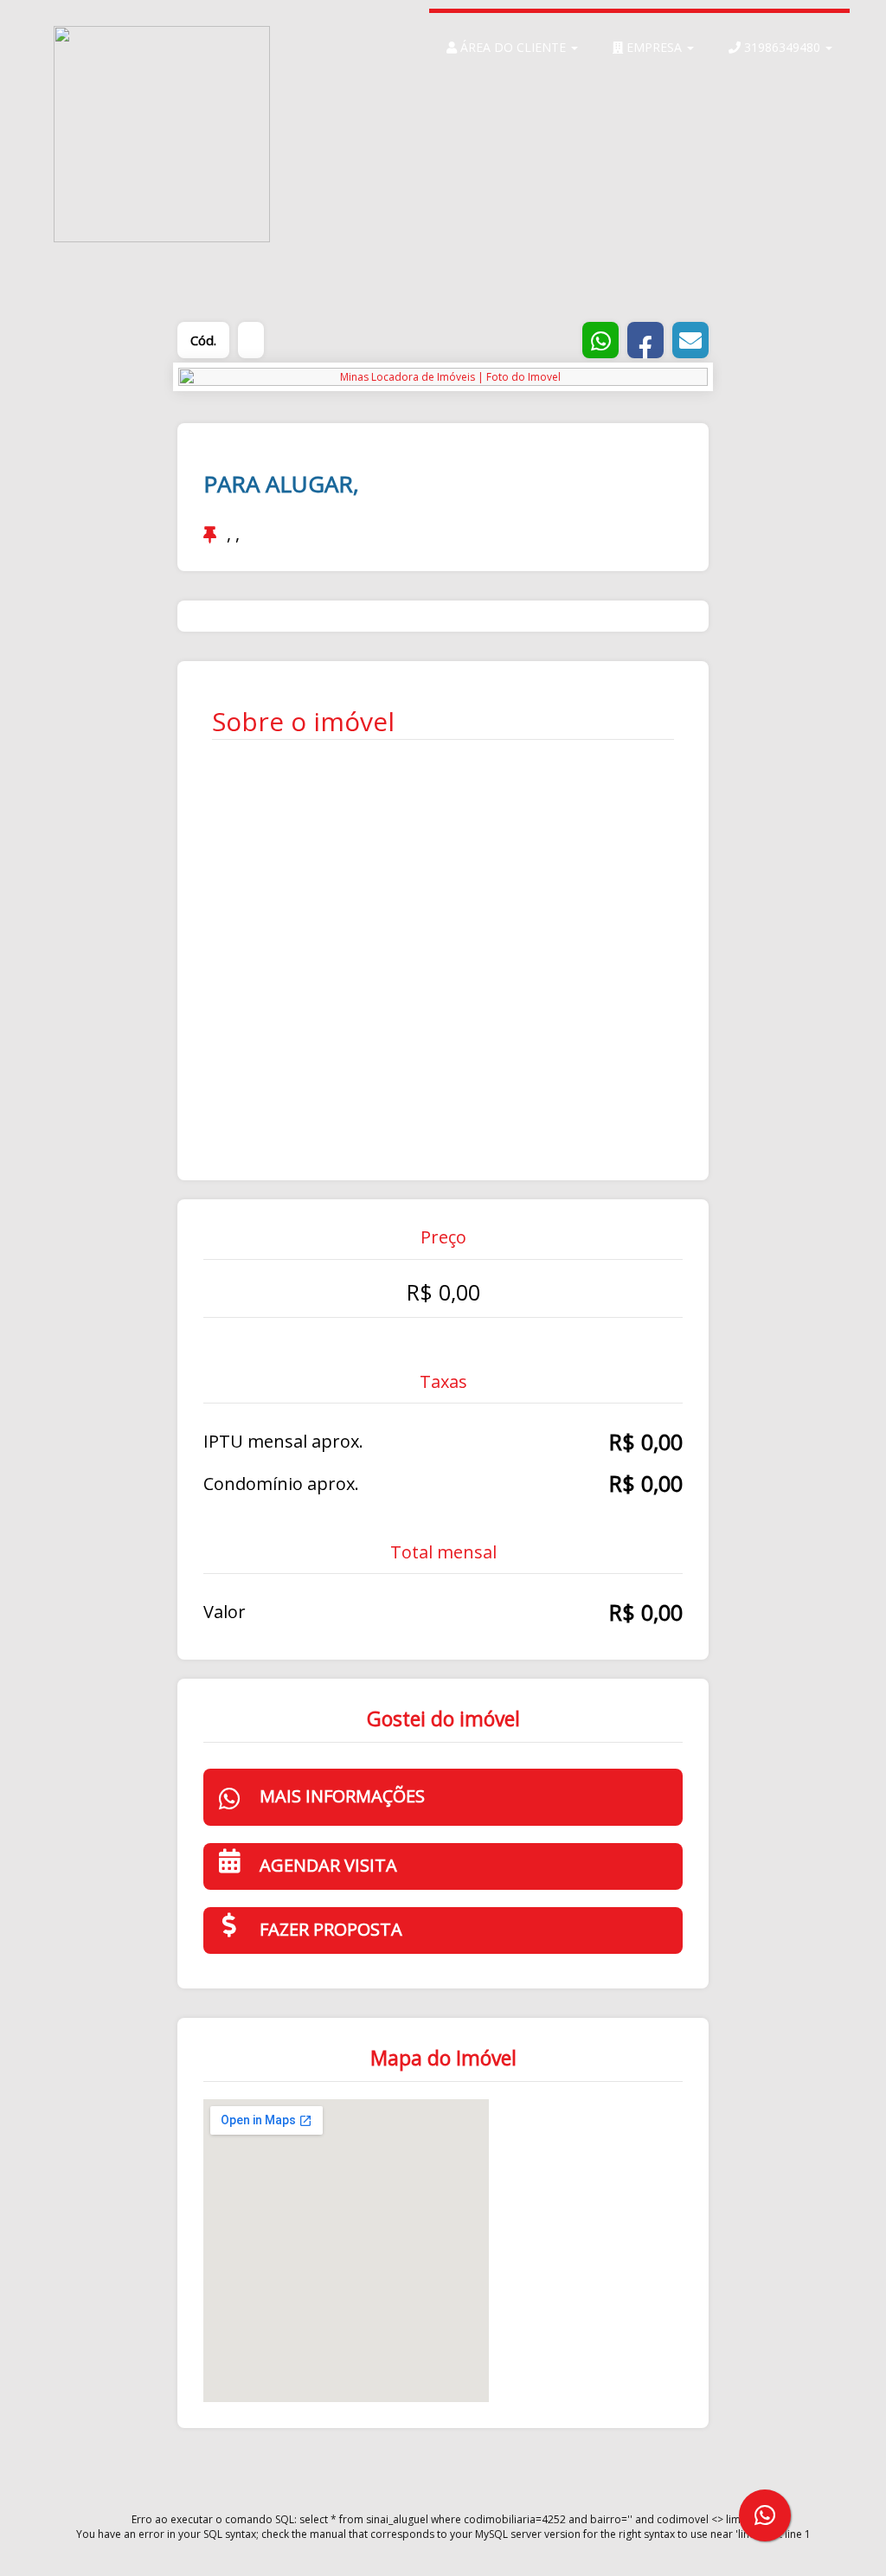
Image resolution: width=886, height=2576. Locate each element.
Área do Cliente (513, 47)
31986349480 (782, 47)
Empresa (654, 47)
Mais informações (342, 1796)
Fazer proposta (331, 1929)
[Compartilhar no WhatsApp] (600, 340)
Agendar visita (328, 1865)
